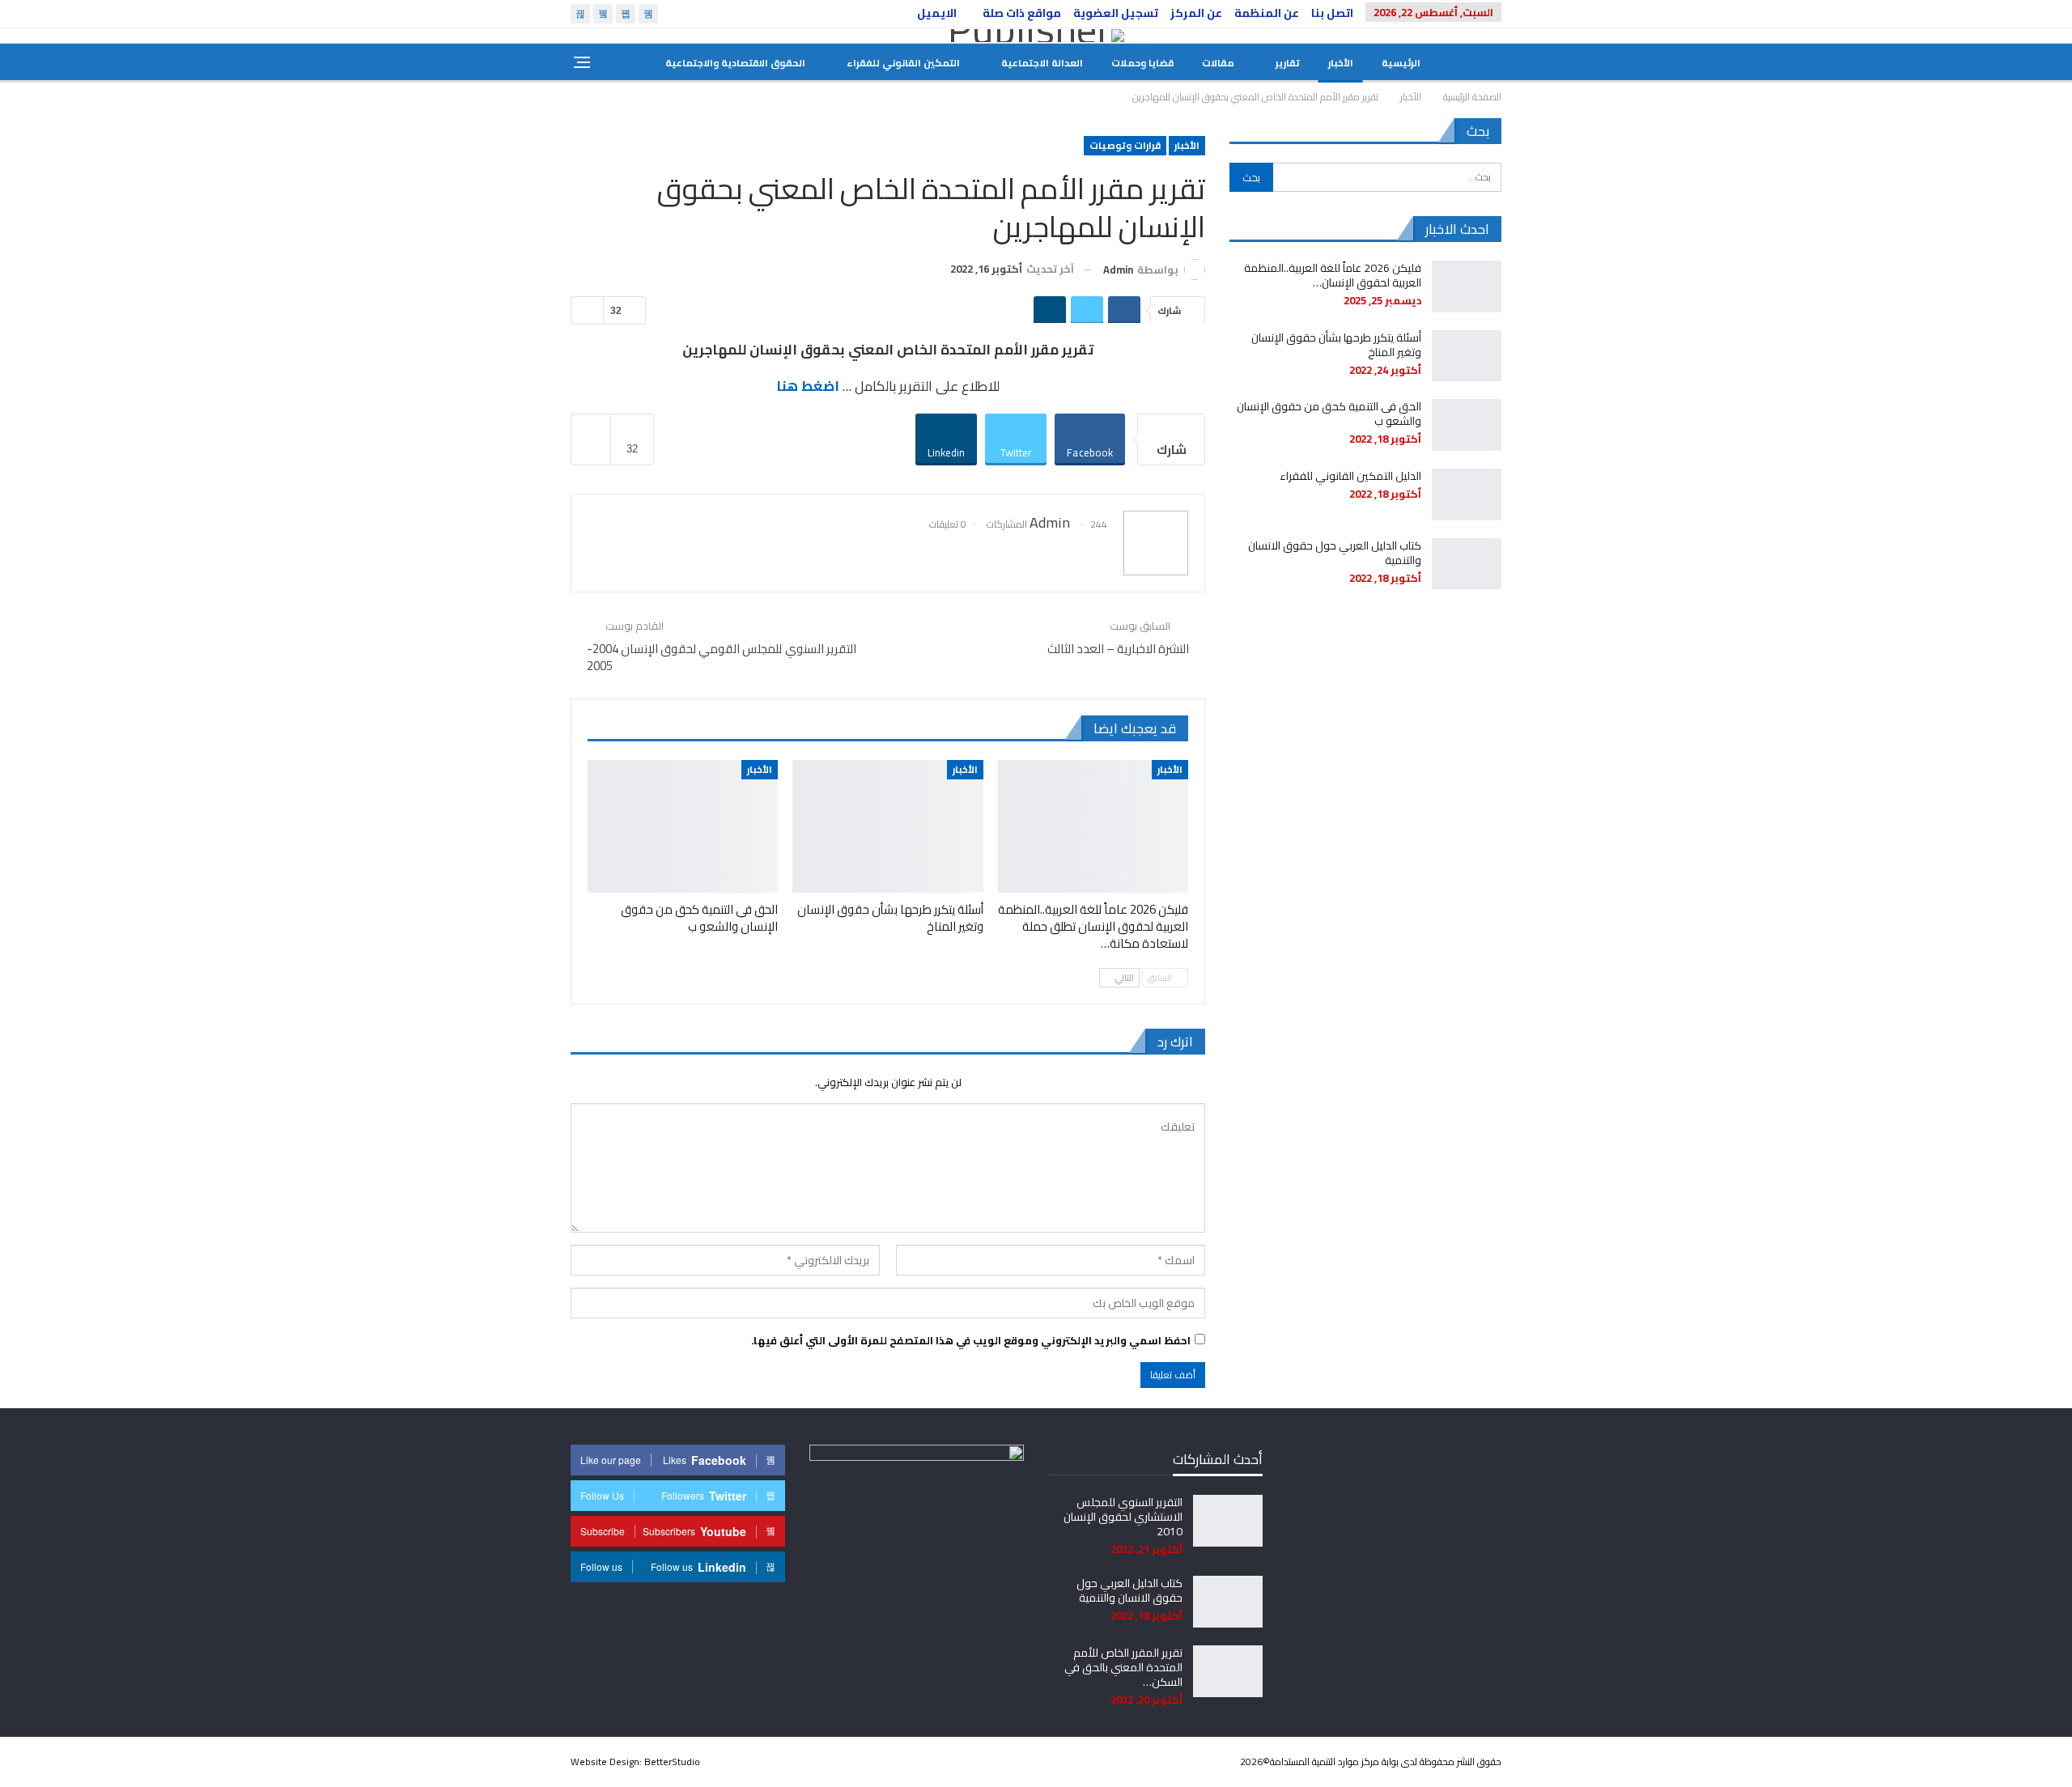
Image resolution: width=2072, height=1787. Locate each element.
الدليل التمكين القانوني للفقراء (1350, 476)
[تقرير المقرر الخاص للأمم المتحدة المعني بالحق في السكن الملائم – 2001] (1228, 1671)
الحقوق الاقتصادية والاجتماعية (735, 63)
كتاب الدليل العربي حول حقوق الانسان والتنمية (1335, 553)
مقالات (1218, 63)
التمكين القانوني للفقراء (903, 63)
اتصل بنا (1332, 13)
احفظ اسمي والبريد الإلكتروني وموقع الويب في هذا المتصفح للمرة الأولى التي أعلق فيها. (971, 1340)
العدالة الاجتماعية (1042, 63)
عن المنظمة (1267, 13)
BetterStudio (672, 1762)
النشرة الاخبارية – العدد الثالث (1118, 649)
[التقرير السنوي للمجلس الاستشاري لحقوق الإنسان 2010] (1228, 1521)
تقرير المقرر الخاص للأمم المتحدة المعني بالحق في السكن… (1123, 1667)
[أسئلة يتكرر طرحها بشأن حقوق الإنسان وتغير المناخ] (887, 827)
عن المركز (1196, 13)
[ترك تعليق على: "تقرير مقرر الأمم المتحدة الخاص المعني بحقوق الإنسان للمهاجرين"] (587, 310)
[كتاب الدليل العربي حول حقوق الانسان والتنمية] (1467, 564)
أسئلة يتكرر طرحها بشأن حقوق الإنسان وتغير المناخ (1336, 345)
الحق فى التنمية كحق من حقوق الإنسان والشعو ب (1329, 414)
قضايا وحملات (1142, 63)
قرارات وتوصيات (1125, 145)
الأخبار (1341, 63)
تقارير (1288, 63)
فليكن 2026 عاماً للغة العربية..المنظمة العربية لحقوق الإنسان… (1333, 275)
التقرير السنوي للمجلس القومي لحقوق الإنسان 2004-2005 (722, 657)
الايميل (937, 13)
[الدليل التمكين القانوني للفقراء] (1467, 495)
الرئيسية (1401, 63)
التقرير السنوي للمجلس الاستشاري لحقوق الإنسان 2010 (1123, 1517)
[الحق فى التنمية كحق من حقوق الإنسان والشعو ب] (683, 827)
